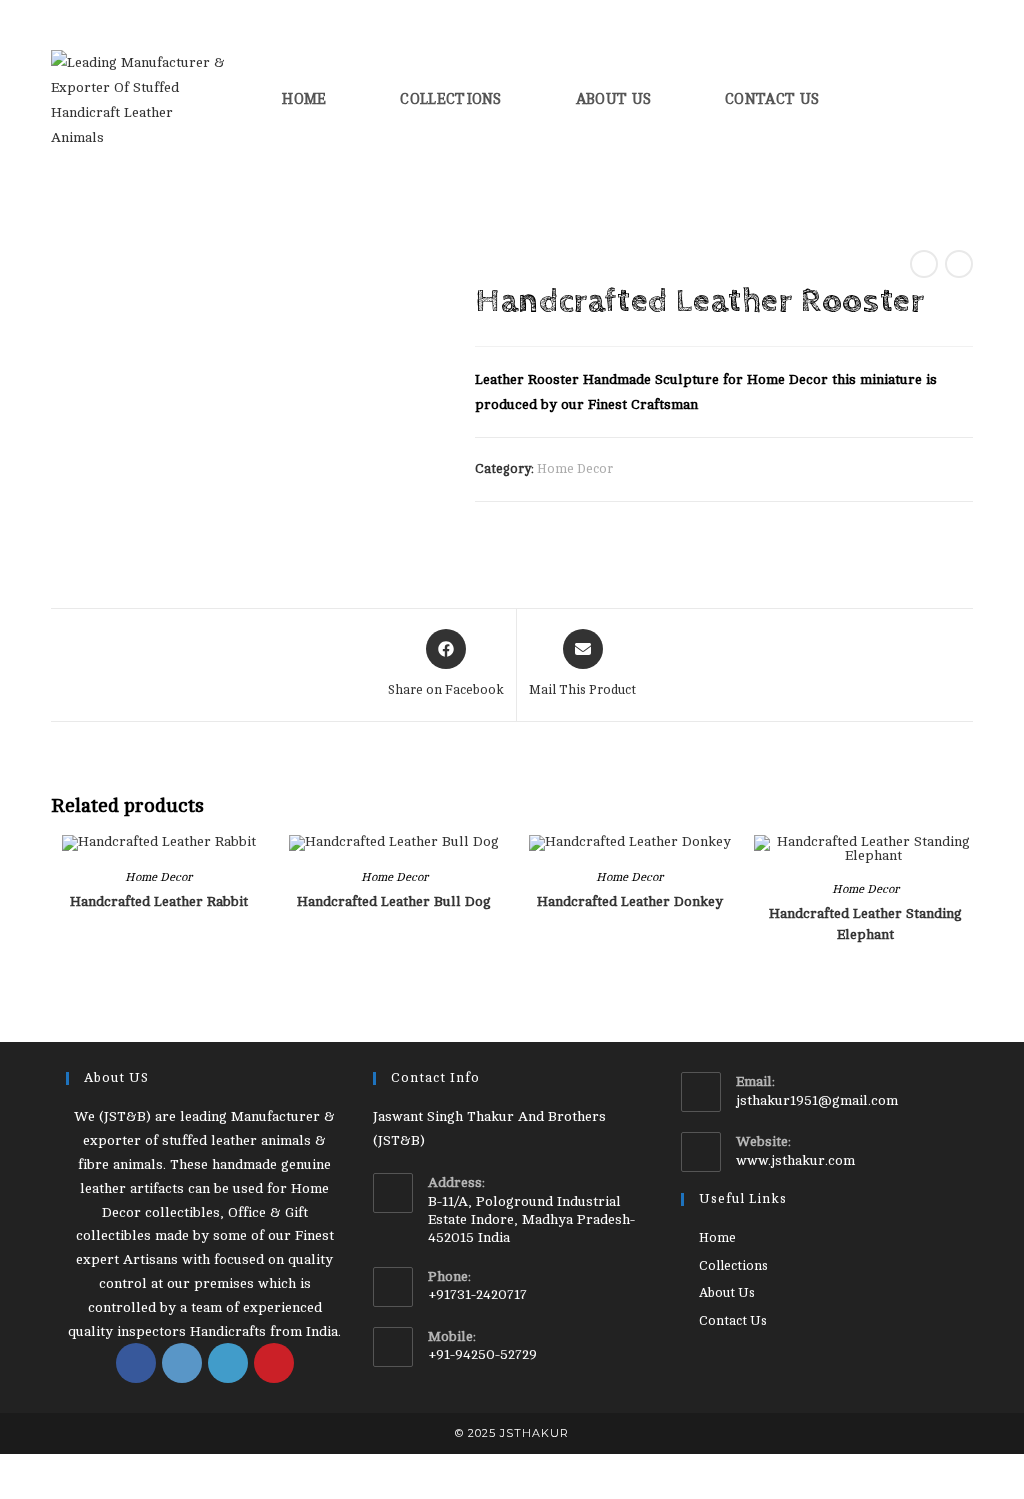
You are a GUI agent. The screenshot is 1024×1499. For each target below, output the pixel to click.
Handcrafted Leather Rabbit (159, 901)
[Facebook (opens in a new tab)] (879, 98)
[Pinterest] (274, 1363)
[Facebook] (136, 1363)
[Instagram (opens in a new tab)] (937, 98)
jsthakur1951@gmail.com (817, 1100)
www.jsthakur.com (795, 1160)
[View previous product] (924, 264)
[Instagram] (182, 1363)
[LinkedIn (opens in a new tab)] (966, 98)
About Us (727, 1293)
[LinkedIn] (228, 1363)
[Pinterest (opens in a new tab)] (908, 98)
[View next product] (959, 264)
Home (717, 1238)
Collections (733, 1266)
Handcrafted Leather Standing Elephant (865, 924)
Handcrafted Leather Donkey (630, 901)
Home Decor (575, 469)
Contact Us (733, 1321)
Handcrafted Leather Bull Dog (394, 901)
